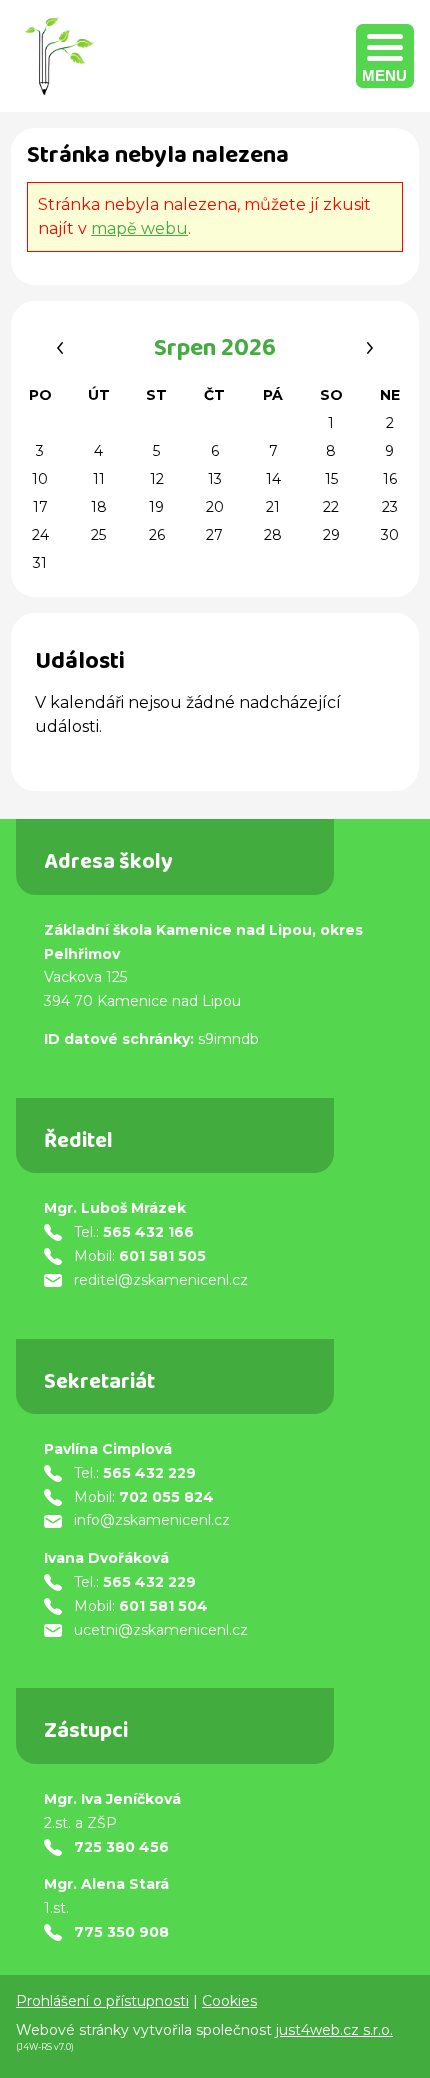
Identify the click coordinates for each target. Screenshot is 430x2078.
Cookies (229, 2001)
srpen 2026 (215, 351)
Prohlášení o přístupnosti (102, 2001)
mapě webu (139, 228)
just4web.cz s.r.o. (334, 2030)
